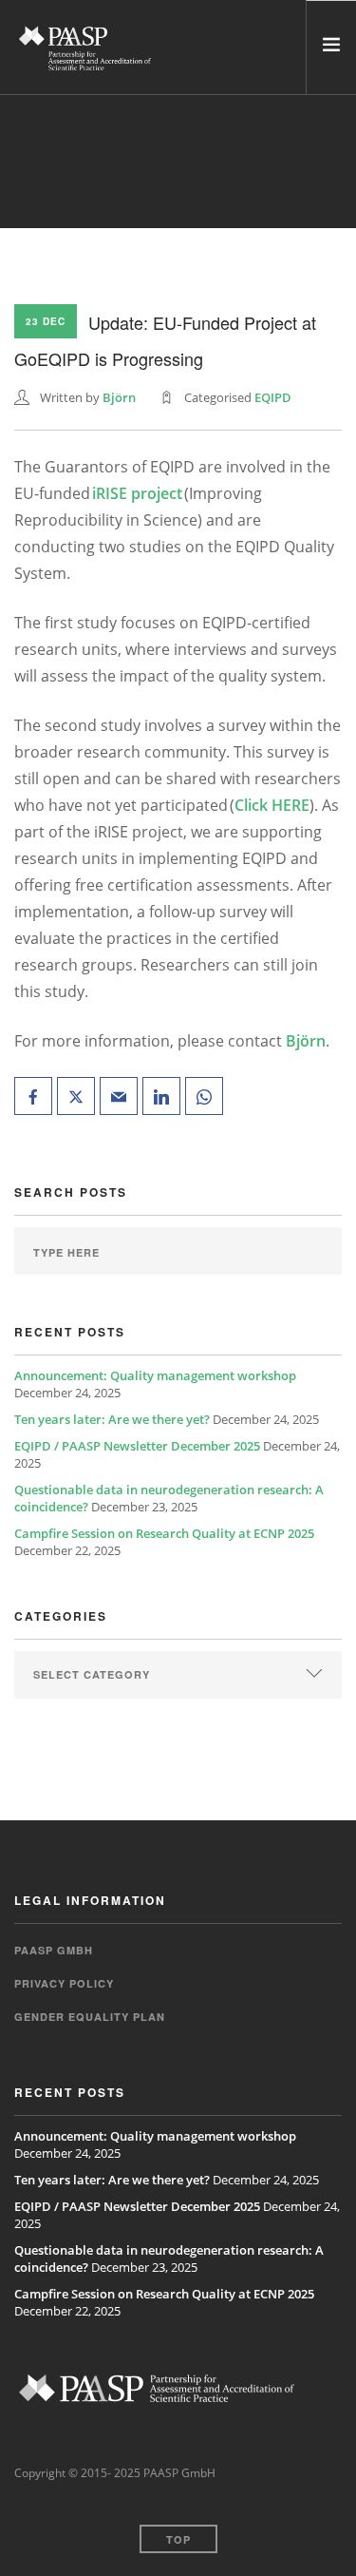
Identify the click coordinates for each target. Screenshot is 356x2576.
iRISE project (137, 493)
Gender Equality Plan (90, 2017)
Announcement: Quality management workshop (155, 1375)
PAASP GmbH (54, 1950)
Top (178, 2539)
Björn (119, 397)
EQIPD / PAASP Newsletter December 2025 (137, 1446)
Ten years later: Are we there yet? (112, 1419)
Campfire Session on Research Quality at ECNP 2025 (164, 1533)
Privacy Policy (64, 1983)
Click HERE (272, 805)
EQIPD (273, 397)
